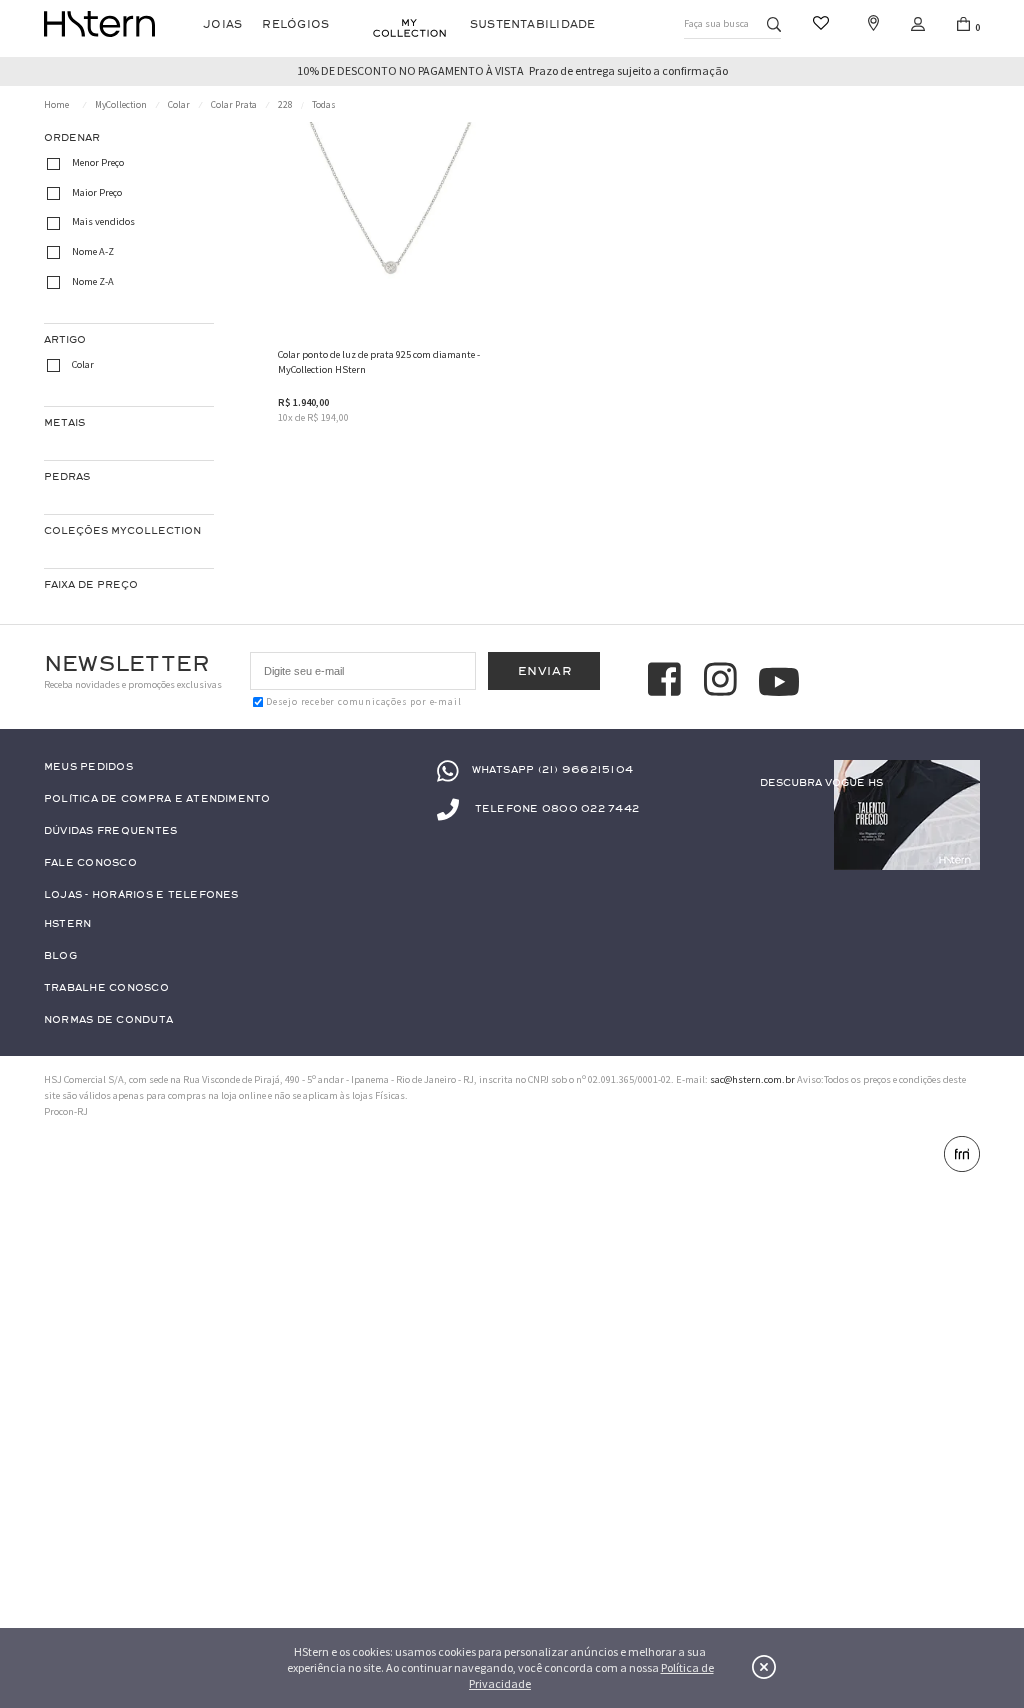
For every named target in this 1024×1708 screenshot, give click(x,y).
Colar (179, 105)
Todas (324, 105)
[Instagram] (723, 681)
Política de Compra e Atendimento (157, 799)
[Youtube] (779, 682)
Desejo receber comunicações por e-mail (363, 702)
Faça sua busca (716, 23)
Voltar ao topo (961, 1625)
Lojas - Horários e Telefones (141, 895)
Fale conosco (90, 863)
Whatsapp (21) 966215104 (552, 769)
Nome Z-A (93, 281)
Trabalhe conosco (106, 988)
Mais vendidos (103, 222)
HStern (67, 924)
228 (285, 105)
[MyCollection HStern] (409, 28)
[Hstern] (99, 24)
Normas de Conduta (108, 1020)
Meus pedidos (88, 767)
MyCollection (121, 105)
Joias (222, 24)
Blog (60, 956)
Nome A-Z (93, 251)
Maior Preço (97, 192)
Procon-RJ (66, 1111)
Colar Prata (234, 105)
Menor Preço (98, 163)
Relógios (295, 24)
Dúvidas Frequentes (110, 831)
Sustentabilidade (533, 24)
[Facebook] (667, 681)
